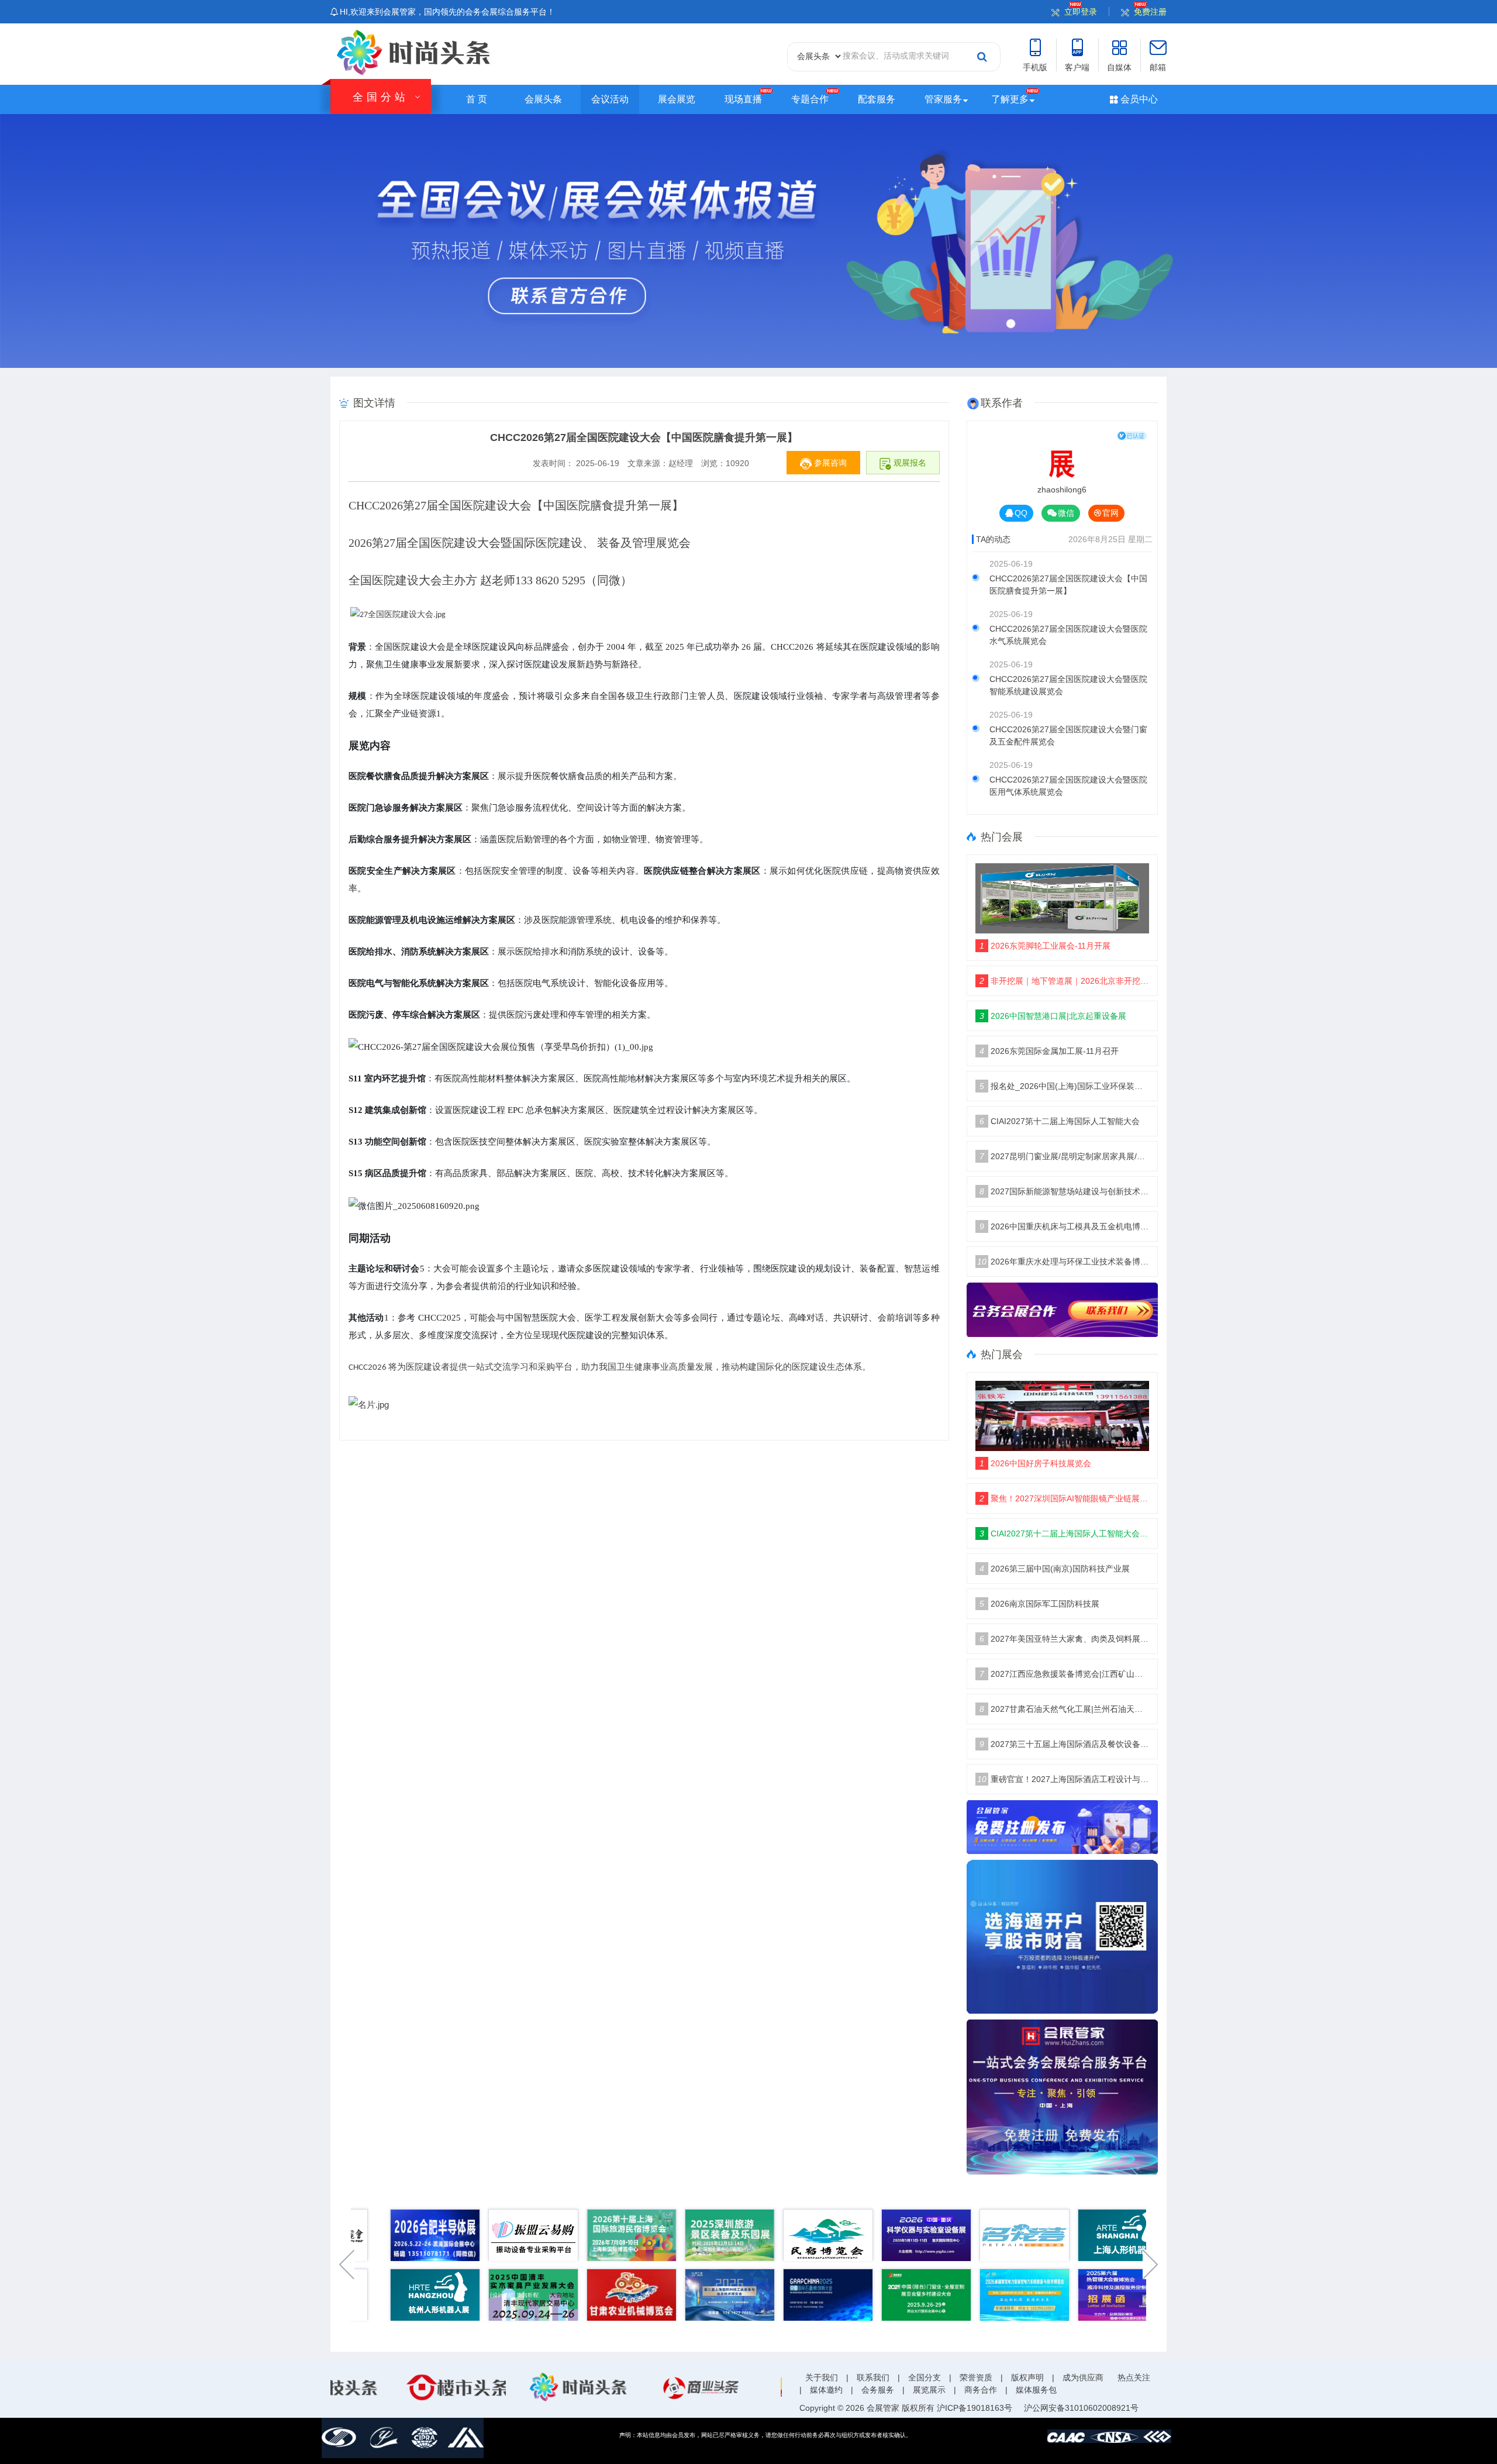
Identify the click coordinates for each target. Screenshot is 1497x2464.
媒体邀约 (826, 2390)
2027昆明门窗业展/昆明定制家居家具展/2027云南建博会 (1065, 1156)
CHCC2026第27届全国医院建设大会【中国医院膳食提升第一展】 (1068, 585)
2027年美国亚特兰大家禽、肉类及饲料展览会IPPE (1065, 1639)
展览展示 (929, 2390)
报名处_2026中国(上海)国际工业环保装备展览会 (1065, 1086)
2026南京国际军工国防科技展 (1039, 1604)
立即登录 (1081, 12)
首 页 (477, 99)
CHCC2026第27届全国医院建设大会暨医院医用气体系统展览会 (1068, 786)
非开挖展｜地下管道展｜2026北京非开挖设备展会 (1065, 981)
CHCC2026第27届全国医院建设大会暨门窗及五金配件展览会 (1068, 735)
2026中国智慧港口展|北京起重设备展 (1053, 1016)
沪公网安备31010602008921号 (1081, 2408)
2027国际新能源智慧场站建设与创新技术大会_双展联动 (1065, 1191)
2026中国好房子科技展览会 (1035, 1463)
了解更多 (1010, 99)
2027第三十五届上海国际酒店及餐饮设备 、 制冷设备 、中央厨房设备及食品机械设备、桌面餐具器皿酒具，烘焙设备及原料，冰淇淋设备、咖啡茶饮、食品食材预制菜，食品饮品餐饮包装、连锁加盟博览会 (1065, 1744)
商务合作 (981, 2390)
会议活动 (610, 99)
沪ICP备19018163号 (975, 2408)
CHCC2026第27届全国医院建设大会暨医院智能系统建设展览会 (1068, 685)
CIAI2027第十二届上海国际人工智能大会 (1060, 1121)
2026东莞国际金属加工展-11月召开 (1049, 1051)
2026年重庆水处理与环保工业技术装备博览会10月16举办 (1063, 1262)
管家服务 (943, 99)
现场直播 (743, 99)
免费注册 (1150, 12)
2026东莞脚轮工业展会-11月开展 (1045, 946)
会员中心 (1138, 99)
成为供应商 (1083, 2377)
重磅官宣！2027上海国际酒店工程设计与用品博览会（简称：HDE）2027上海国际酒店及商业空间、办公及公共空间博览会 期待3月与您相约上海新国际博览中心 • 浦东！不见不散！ (1063, 1779)
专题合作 (810, 99)
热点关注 (1134, 2377)
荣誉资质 (976, 2377)
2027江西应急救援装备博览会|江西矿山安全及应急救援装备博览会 (1065, 1674)
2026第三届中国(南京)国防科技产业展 (1055, 1569)
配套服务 (877, 99)
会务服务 (878, 2390)
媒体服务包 (1036, 2390)
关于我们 (822, 2377)
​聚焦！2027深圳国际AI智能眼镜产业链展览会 (1065, 1498)
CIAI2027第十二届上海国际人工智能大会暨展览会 (1065, 1533)
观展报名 (909, 463)
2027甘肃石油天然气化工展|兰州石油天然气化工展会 (1065, 1709)
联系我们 (873, 2377)
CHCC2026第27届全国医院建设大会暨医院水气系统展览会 (1068, 635)
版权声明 (1027, 2377)
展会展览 (677, 99)
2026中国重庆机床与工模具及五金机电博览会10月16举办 (1065, 1226)
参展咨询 (829, 463)
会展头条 (543, 99)
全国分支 (925, 2377)
